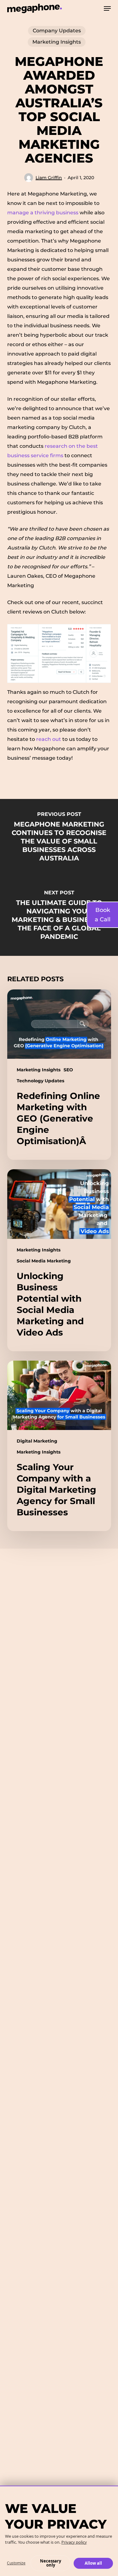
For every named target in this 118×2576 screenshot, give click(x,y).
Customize (16, 2563)
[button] (107, 8)
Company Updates (57, 31)
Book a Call (103, 915)
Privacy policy (74, 2542)
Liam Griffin (49, 178)
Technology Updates (40, 1081)
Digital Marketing (37, 1441)
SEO (68, 1070)
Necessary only (51, 2563)
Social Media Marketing (44, 1261)
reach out (49, 739)
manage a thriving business (43, 213)
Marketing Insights (57, 42)
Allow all (93, 2563)
